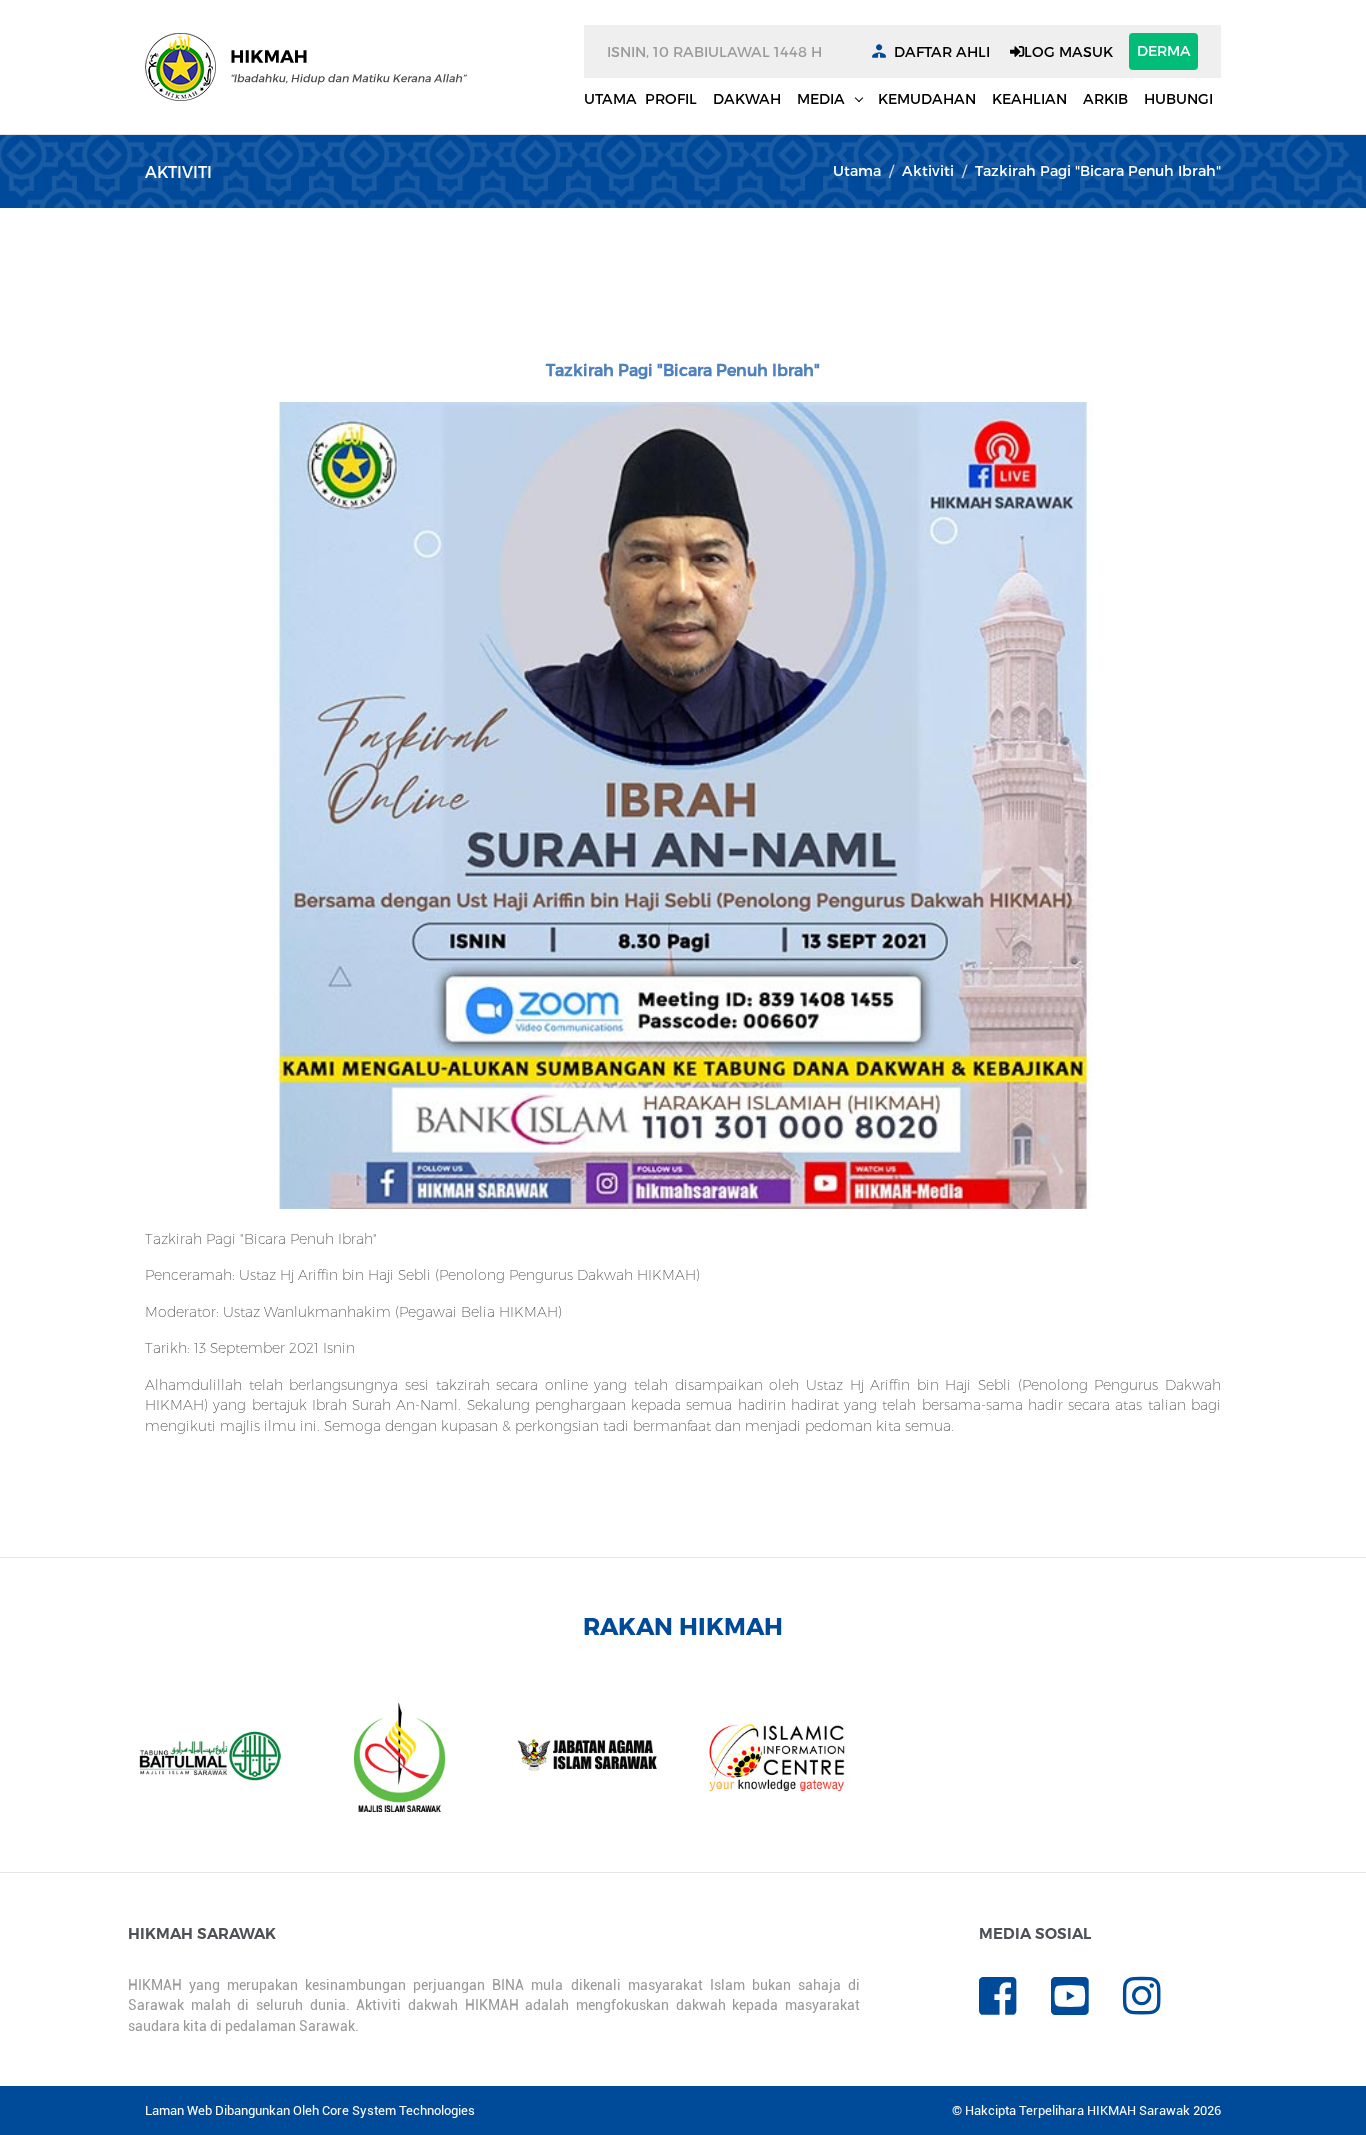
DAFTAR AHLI (942, 51)
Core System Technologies (398, 2110)
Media (823, 98)
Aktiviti (928, 170)
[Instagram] (1157, 2006)
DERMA (1164, 50)
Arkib (1105, 98)
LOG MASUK (1068, 51)
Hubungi (1178, 98)
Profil (671, 98)
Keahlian (1029, 98)
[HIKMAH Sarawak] (306, 67)
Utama (610, 98)
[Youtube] (1087, 2006)
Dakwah (747, 98)
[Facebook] (1015, 2006)
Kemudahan (927, 98)
